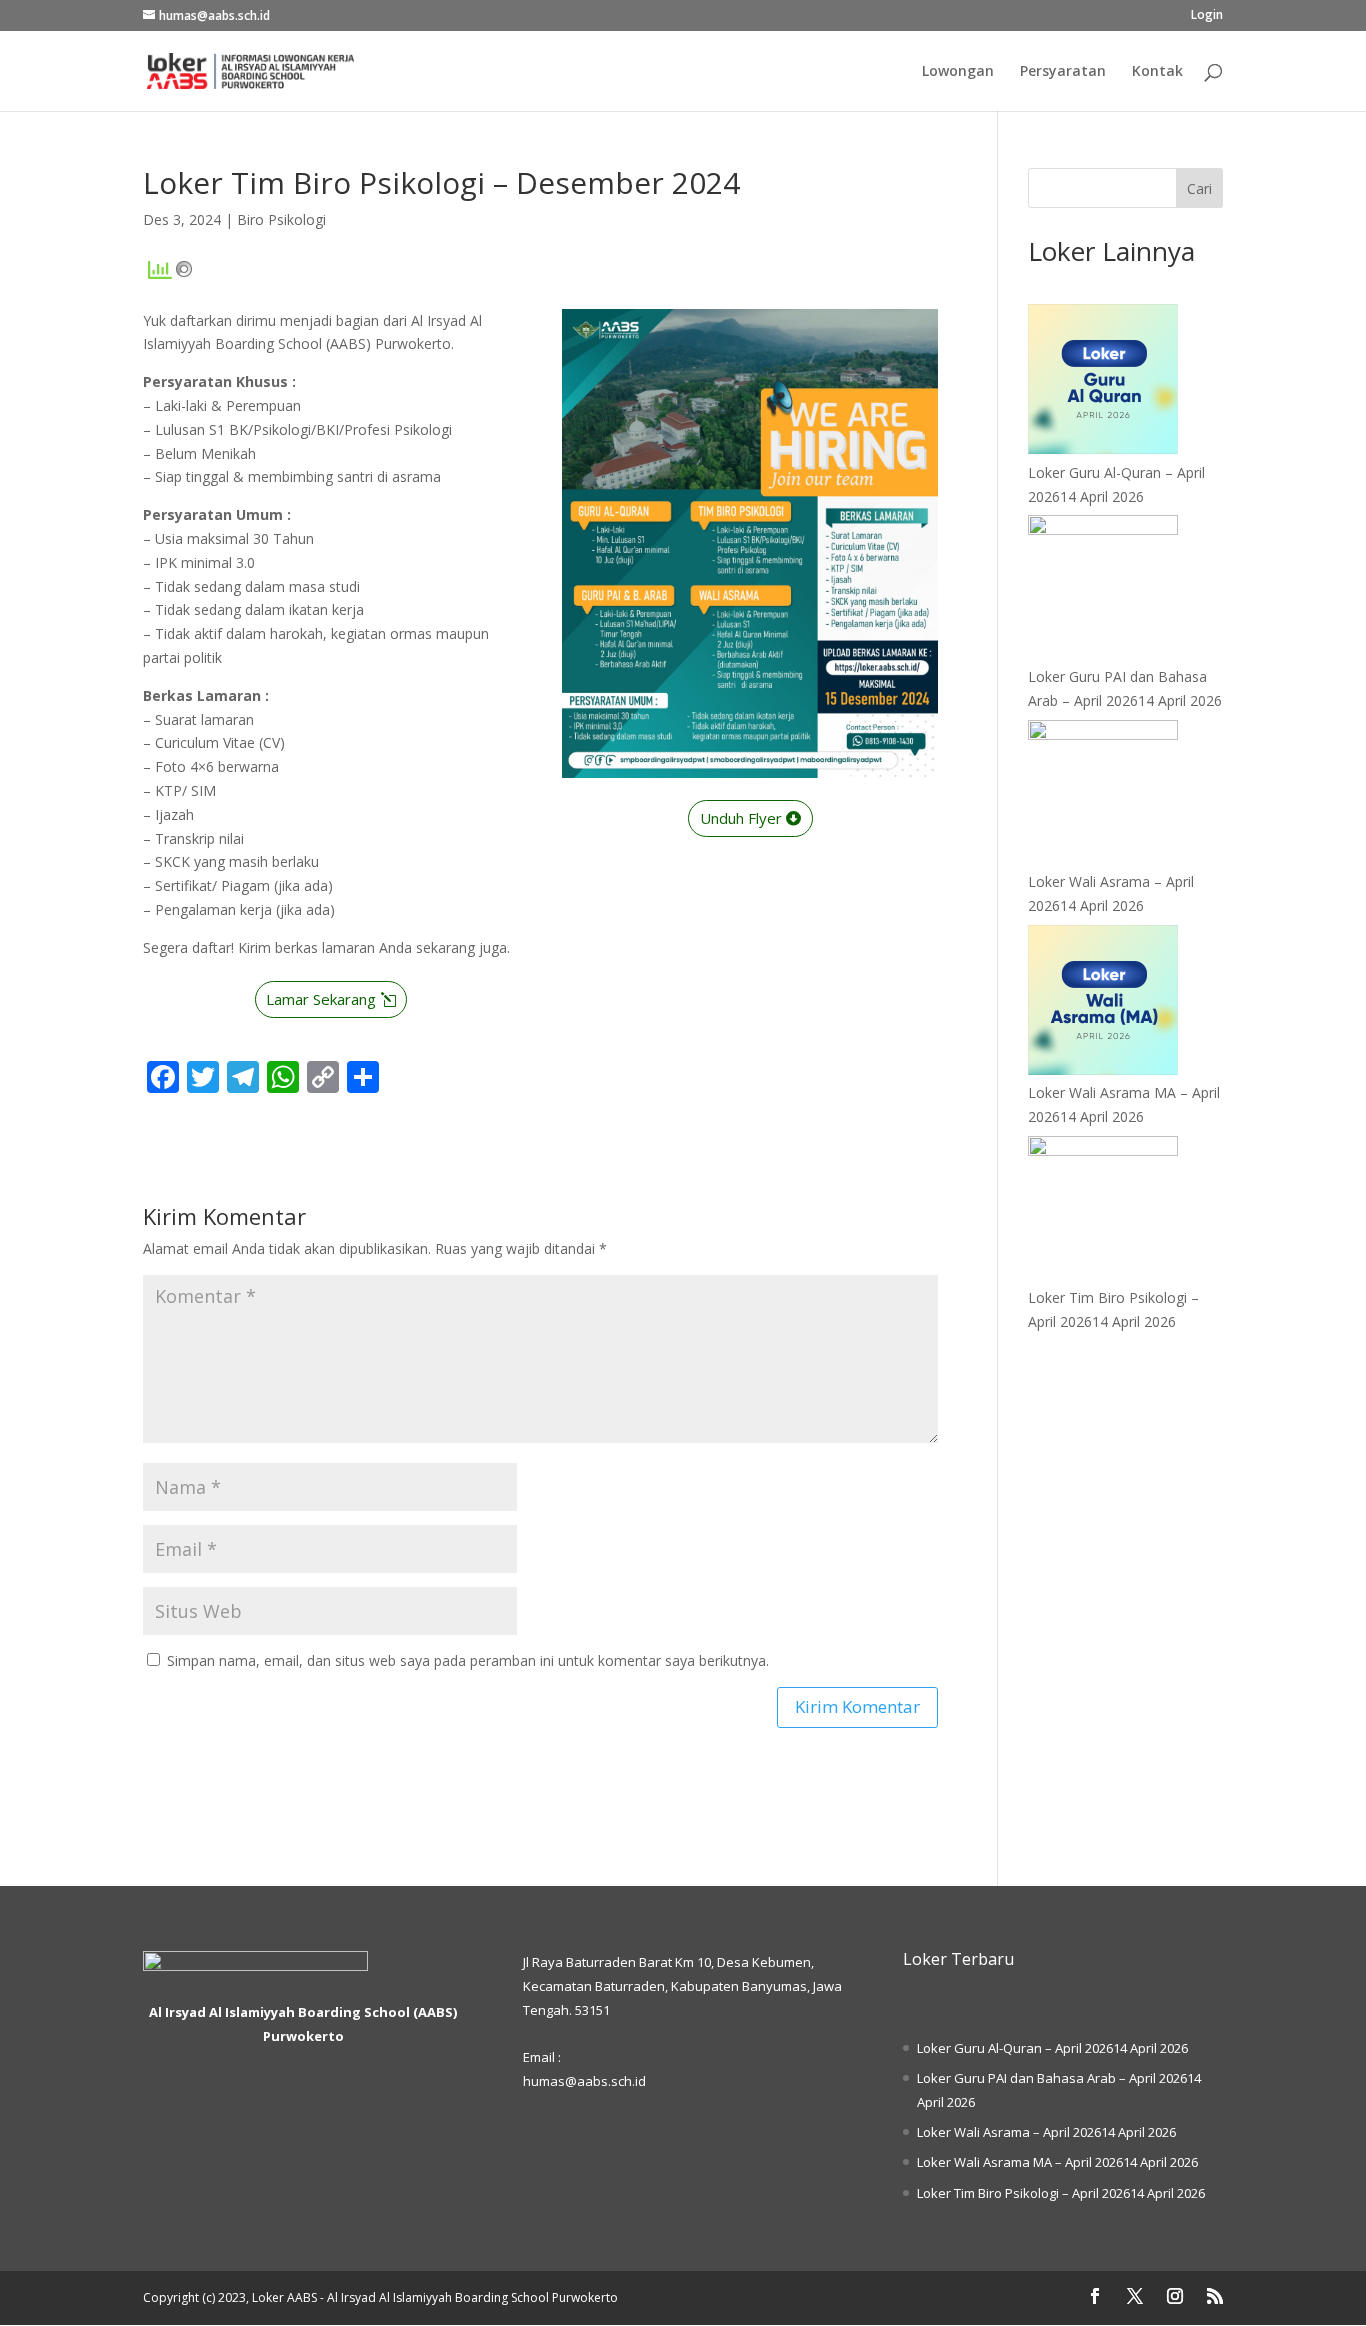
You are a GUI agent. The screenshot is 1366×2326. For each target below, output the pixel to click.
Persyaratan (1063, 72)
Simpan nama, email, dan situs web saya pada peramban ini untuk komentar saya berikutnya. (468, 1660)
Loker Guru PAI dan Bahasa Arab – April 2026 (1052, 2078)
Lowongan (958, 72)
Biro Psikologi (281, 219)
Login (1207, 16)
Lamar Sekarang (321, 999)
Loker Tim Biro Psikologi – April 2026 (1023, 2193)
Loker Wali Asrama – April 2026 (1009, 2132)
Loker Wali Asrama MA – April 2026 (1020, 2162)
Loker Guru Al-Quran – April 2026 (1015, 2048)
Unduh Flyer (741, 818)
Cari (1199, 188)
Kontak (1157, 72)
